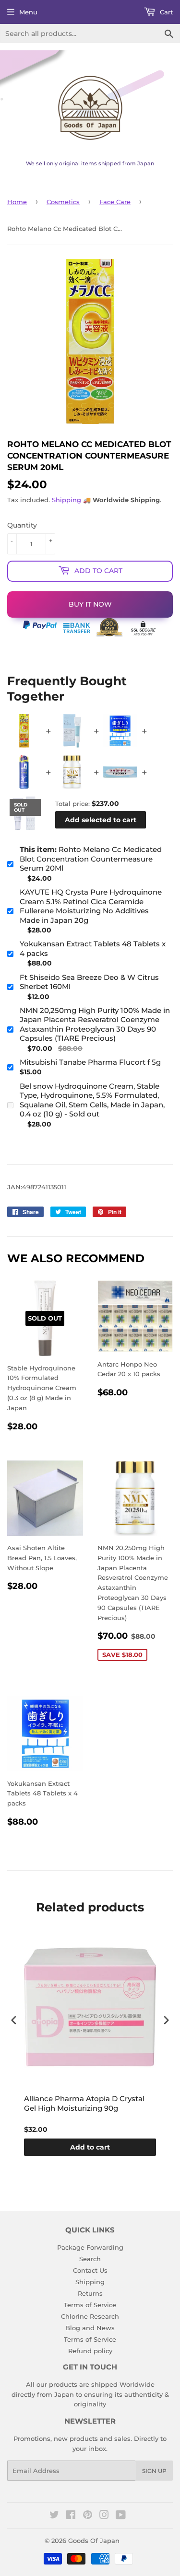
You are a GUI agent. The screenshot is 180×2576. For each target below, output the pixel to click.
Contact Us (90, 2270)
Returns (90, 2293)
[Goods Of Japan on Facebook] (71, 2516)
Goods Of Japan (94, 2541)
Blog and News (90, 2328)
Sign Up (154, 2471)
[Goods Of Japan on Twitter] (54, 2516)
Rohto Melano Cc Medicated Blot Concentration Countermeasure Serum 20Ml (91, 859)
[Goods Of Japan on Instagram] (104, 2516)
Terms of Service (90, 2305)
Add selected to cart (101, 820)
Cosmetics (63, 202)
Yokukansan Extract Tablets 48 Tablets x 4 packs (93, 949)
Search (90, 2259)
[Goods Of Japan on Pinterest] (88, 2516)
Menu (28, 12)
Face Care (115, 202)
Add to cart (90, 2147)
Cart (165, 12)
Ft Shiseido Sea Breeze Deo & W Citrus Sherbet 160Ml (89, 982)
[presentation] (14, 2020)
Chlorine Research (90, 2316)
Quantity (22, 525)
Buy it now (90, 604)
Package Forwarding (90, 2247)
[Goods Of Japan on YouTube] (121, 2516)
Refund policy (90, 2351)
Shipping (66, 500)
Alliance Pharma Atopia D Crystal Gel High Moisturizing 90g (84, 2103)
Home (17, 202)
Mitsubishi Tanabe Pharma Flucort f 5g (90, 1062)
